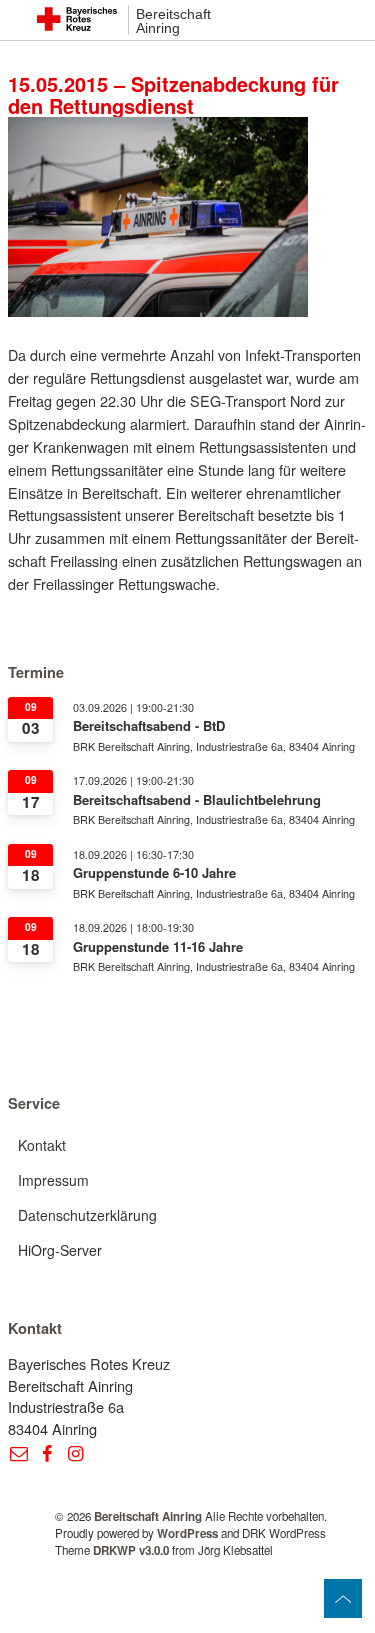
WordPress (187, 1533)
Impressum (53, 1180)
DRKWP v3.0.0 (131, 1550)
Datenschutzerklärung (87, 1215)
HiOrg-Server (60, 1250)
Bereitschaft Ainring (173, 21)
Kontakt (42, 1145)
